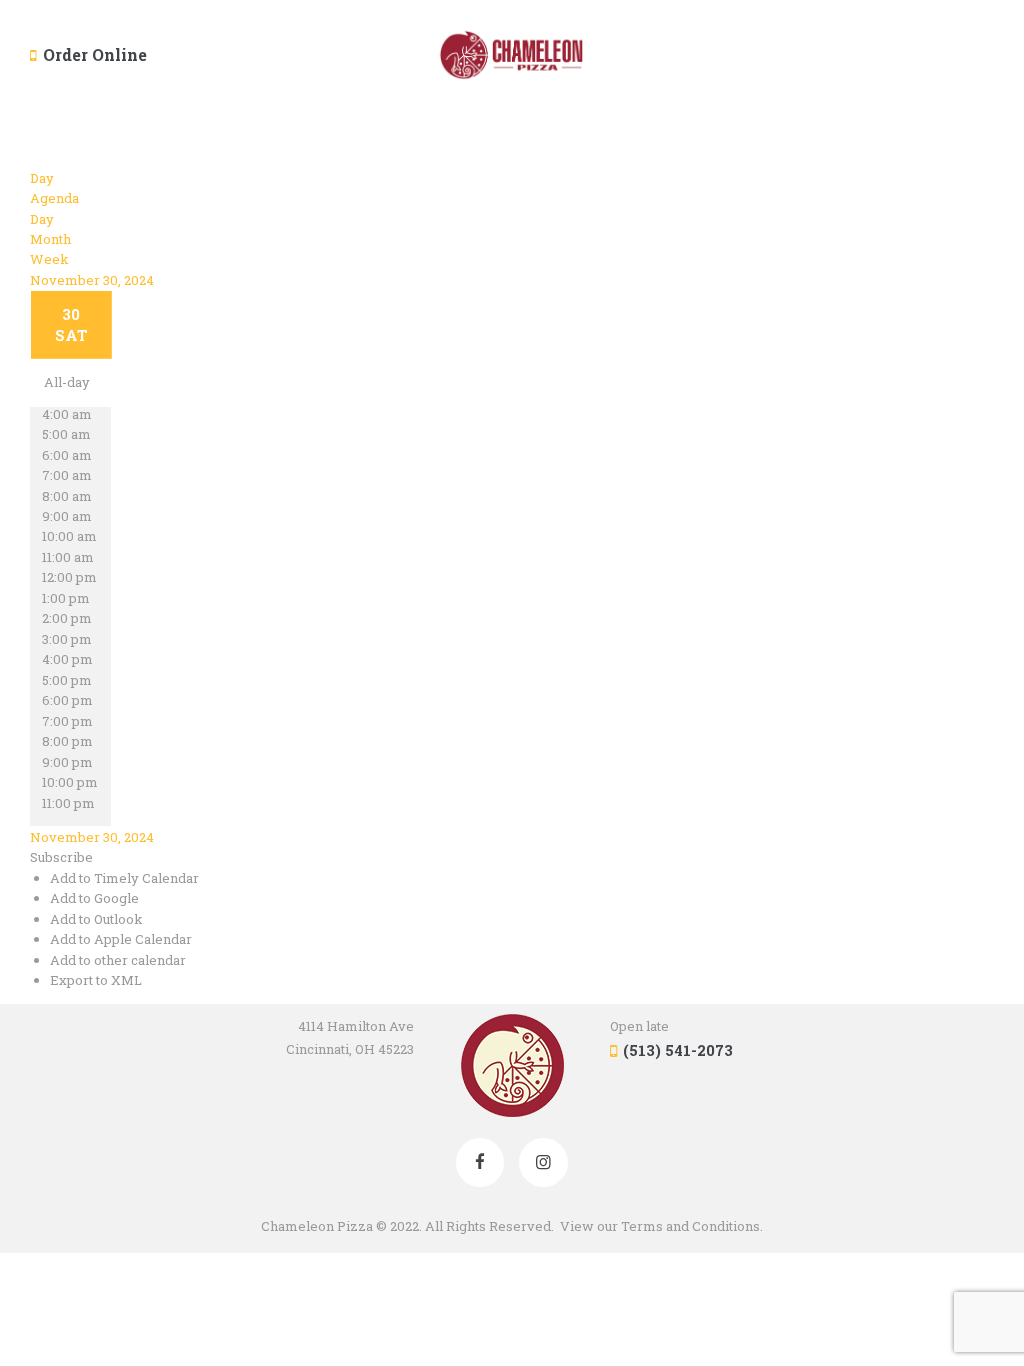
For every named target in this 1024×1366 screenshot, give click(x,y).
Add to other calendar (118, 960)
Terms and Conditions (690, 1226)
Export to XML (96, 980)
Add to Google (94, 898)
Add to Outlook (96, 919)
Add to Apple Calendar (121, 939)
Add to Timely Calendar (124, 878)
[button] (61, 857)
